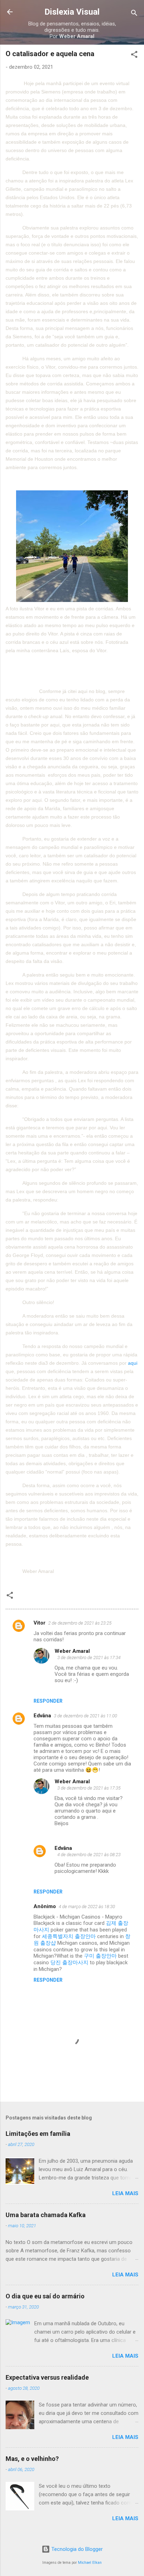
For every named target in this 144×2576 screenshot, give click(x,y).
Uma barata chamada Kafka (46, 2215)
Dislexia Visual (72, 12)
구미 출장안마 (100, 1956)
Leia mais (125, 2193)
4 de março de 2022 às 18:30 (87, 1907)
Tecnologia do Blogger (76, 2549)
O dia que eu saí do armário (45, 2296)
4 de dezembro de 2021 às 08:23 (89, 1855)
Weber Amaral (72, 1651)
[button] (134, 56)
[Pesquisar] (134, 14)
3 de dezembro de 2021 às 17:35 (89, 1788)
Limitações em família (38, 2134)
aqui (133, 1363)
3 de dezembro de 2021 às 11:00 (85, 1716)
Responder (48, 1701)
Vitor (39, 1623)
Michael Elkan (90, 2563)
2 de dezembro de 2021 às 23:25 (80, 1623)
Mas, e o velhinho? (32, 2459)
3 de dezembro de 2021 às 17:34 (89, 1658)
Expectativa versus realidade (47, 2377)
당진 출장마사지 (69, 1963)
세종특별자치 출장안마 (69, 1936)
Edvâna (42, 1716)
